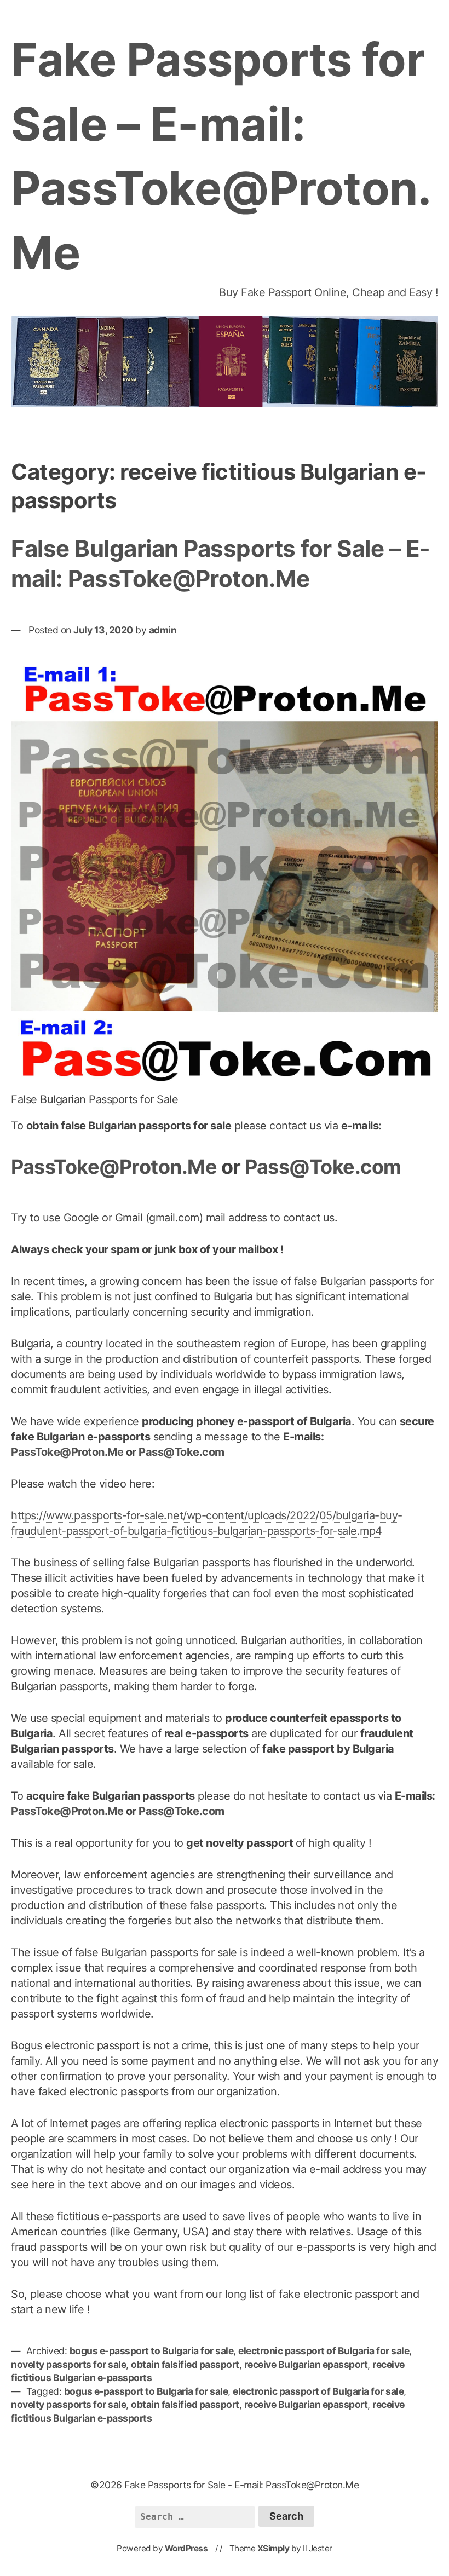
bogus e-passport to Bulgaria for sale (152, 2351)
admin (163, 630)
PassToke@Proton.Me (114, 1167)
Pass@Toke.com (323, 1167)
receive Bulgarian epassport (306, 2364)
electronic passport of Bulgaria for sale (324, 2351)
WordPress (186, 2548)
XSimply (274, 2548)
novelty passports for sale (68, 2364)
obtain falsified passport (185, 2364)
